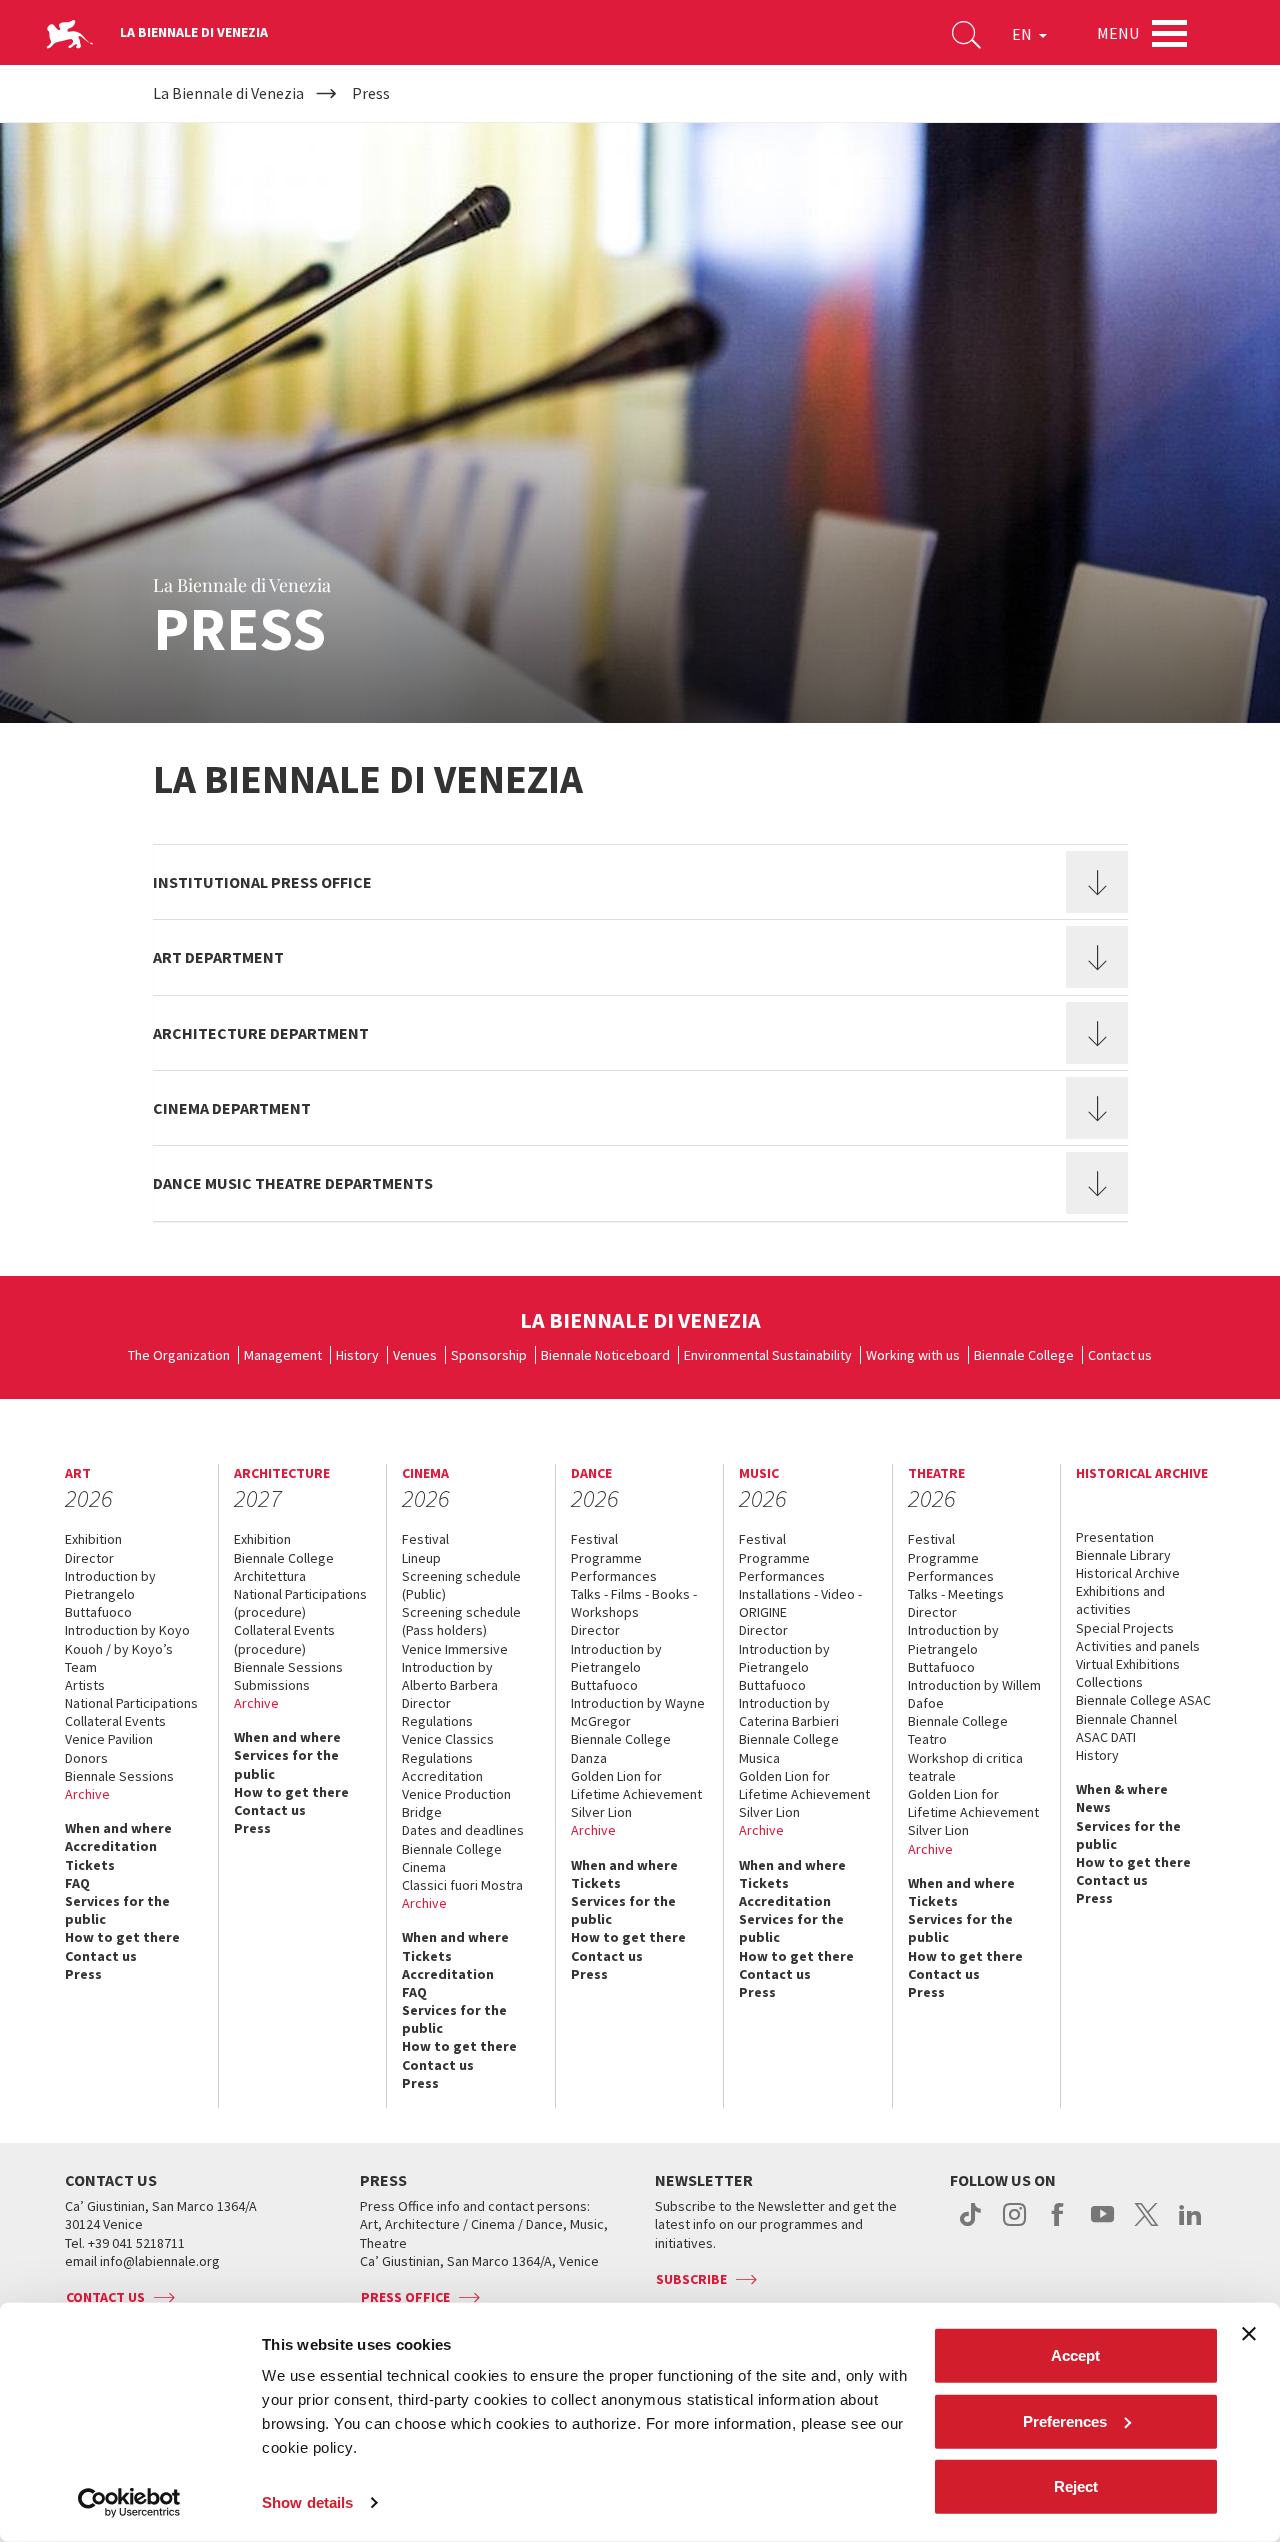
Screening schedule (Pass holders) (461, 1621)
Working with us (913, 1355)
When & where (1122, 1789)
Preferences (1065, 2420)
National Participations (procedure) (300, 1603)
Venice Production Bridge (456, 1803)
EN (1023, 34)
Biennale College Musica (789, 1748)
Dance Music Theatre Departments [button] (293, 1183)
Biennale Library (1123, 1555)
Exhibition (93, 1539)
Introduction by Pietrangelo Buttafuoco (110, 1594)
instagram (1014, 2225)
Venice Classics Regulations (448, 1748)
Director (89, 1558)
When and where (118, 1828)
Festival (425, 1539)
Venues (415, 1355)
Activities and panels (1138, 1646)
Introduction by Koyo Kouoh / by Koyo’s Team (127, 1648)
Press (83, 1974)
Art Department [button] (218, 957)
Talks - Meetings (956, 1594)
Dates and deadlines (463, 1830)
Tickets (90, 1865)
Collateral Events (115, 1721)
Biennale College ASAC (1143, 1700)
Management (283, 1355)
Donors (86, 1758)
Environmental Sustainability (768, 1355)
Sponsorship (489, 1355)
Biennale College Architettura (284, 1567)
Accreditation (111, 1846)
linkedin (1190, 2225)
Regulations (437, 1721)
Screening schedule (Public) (461, 1585)
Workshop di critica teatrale (965, 1767)
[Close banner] (1249, 2334)
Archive (87, 1794)
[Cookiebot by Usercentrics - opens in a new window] (129, 2503)
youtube (1102, 2225)
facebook (1058, 2225)
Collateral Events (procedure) (284, 1639)
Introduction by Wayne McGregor (638, 1712)
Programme (606, 1558)
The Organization (179, 1355)
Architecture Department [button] (261, 1033)
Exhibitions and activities (1120, 1600)
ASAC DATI (1106, 1737)
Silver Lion (601, 1812)
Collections (1109, 1682)
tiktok (970, 2225)
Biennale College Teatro (958, 1730)
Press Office (405, 2297)
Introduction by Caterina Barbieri (789, 1712)
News (1093, 1807)
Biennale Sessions (119, 1776)
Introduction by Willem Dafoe (974, 1694)
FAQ (77, 1883)
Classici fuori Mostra (462, 1885)
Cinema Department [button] (232, 1108)
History (357, 1355)
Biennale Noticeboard (605, 1355)
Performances (614, 1576)
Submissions (272, 1685)
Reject (1076, 2486)
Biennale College (1024, 1355)
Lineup (421, 1558)
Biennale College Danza (621, 1748)
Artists (85, 1685)
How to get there (122, 1937)
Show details (307, 2502)
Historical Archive (1128, 1573)
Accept (1075, 2355)
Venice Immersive (455, 1649)
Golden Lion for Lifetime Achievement (636, 1785)
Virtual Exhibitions (1128, 1664)
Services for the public (117, 1910)
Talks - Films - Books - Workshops (634, 1603)
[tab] (640, 882)
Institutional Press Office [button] (262, 882)
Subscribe (691, 2279)
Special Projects (1125, 1628)
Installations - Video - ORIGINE (800, 1603)
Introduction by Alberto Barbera (450, 1676)
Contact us (1120, 1355)
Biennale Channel (1126, 1719)
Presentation (1115, 1537)
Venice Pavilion (109, 1739)
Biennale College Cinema (452, 1858)
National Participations (131, 1703)
